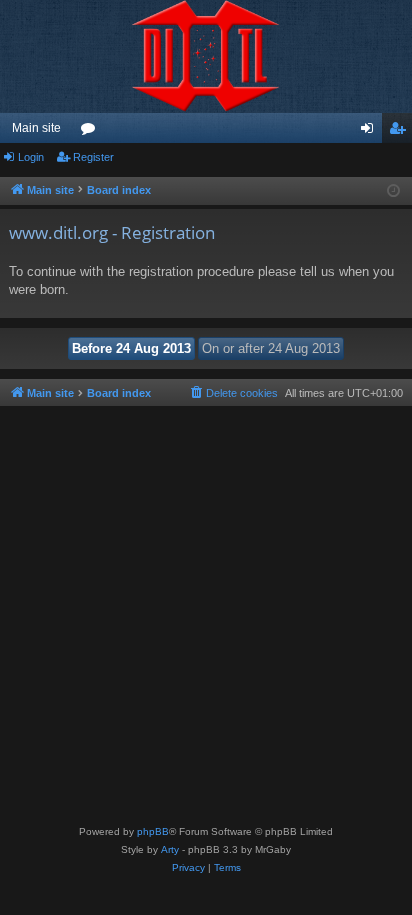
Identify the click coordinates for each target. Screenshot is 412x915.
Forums (92, 132)
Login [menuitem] (371, 132)
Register (93, 157)
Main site (36, 128)
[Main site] (206, 56)
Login (31, 157)
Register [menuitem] (401, 132)
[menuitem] (233, 393)
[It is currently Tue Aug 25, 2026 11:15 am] (393, 191)
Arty (170, 849)
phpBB (153, 831)
